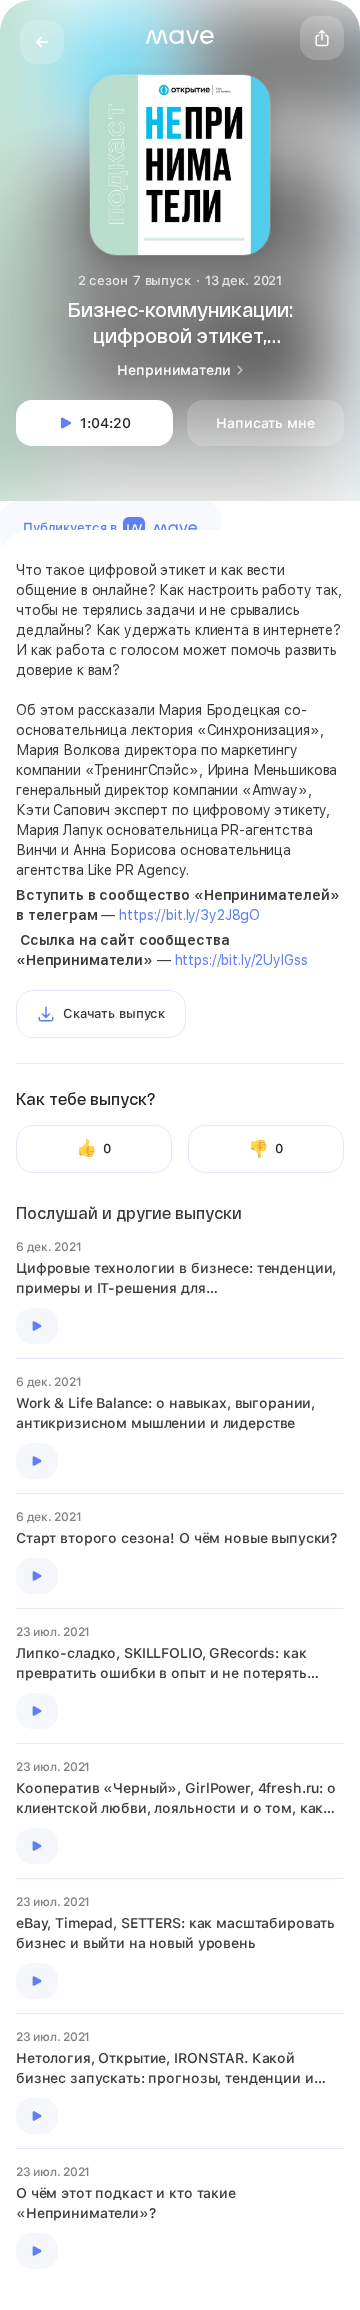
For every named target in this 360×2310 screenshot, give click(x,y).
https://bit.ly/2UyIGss (241, 960)
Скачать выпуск (114, 1013)
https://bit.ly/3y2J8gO (189, 915)
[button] (180, 37)
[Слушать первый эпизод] (37, 1326)
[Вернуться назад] (42, 42)
